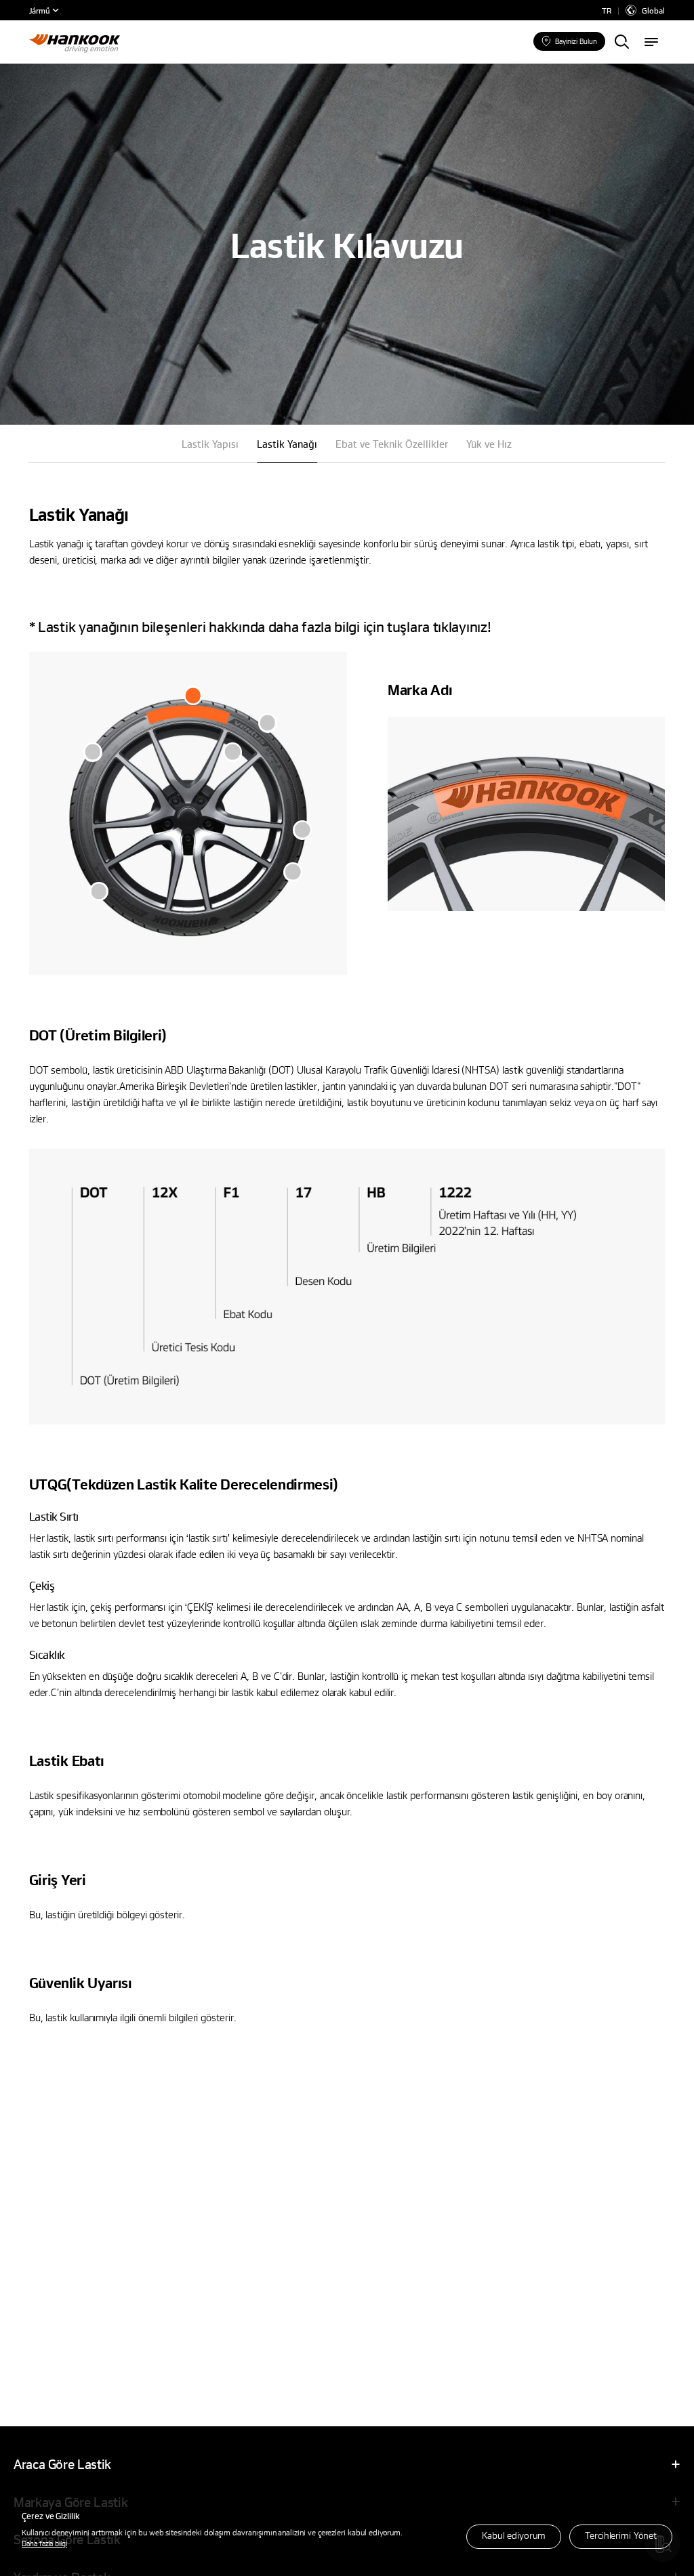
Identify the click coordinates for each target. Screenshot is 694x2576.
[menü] (651, 43)
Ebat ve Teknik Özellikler (392, 444)
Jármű (40, 10)
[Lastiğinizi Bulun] (621, 43)
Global (653, 10)
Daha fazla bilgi (44, 2543)
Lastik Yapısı (210, 444)
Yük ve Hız (489, 444)
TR (607, 10)
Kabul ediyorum (514, 2535)
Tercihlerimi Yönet (621, 2535)
